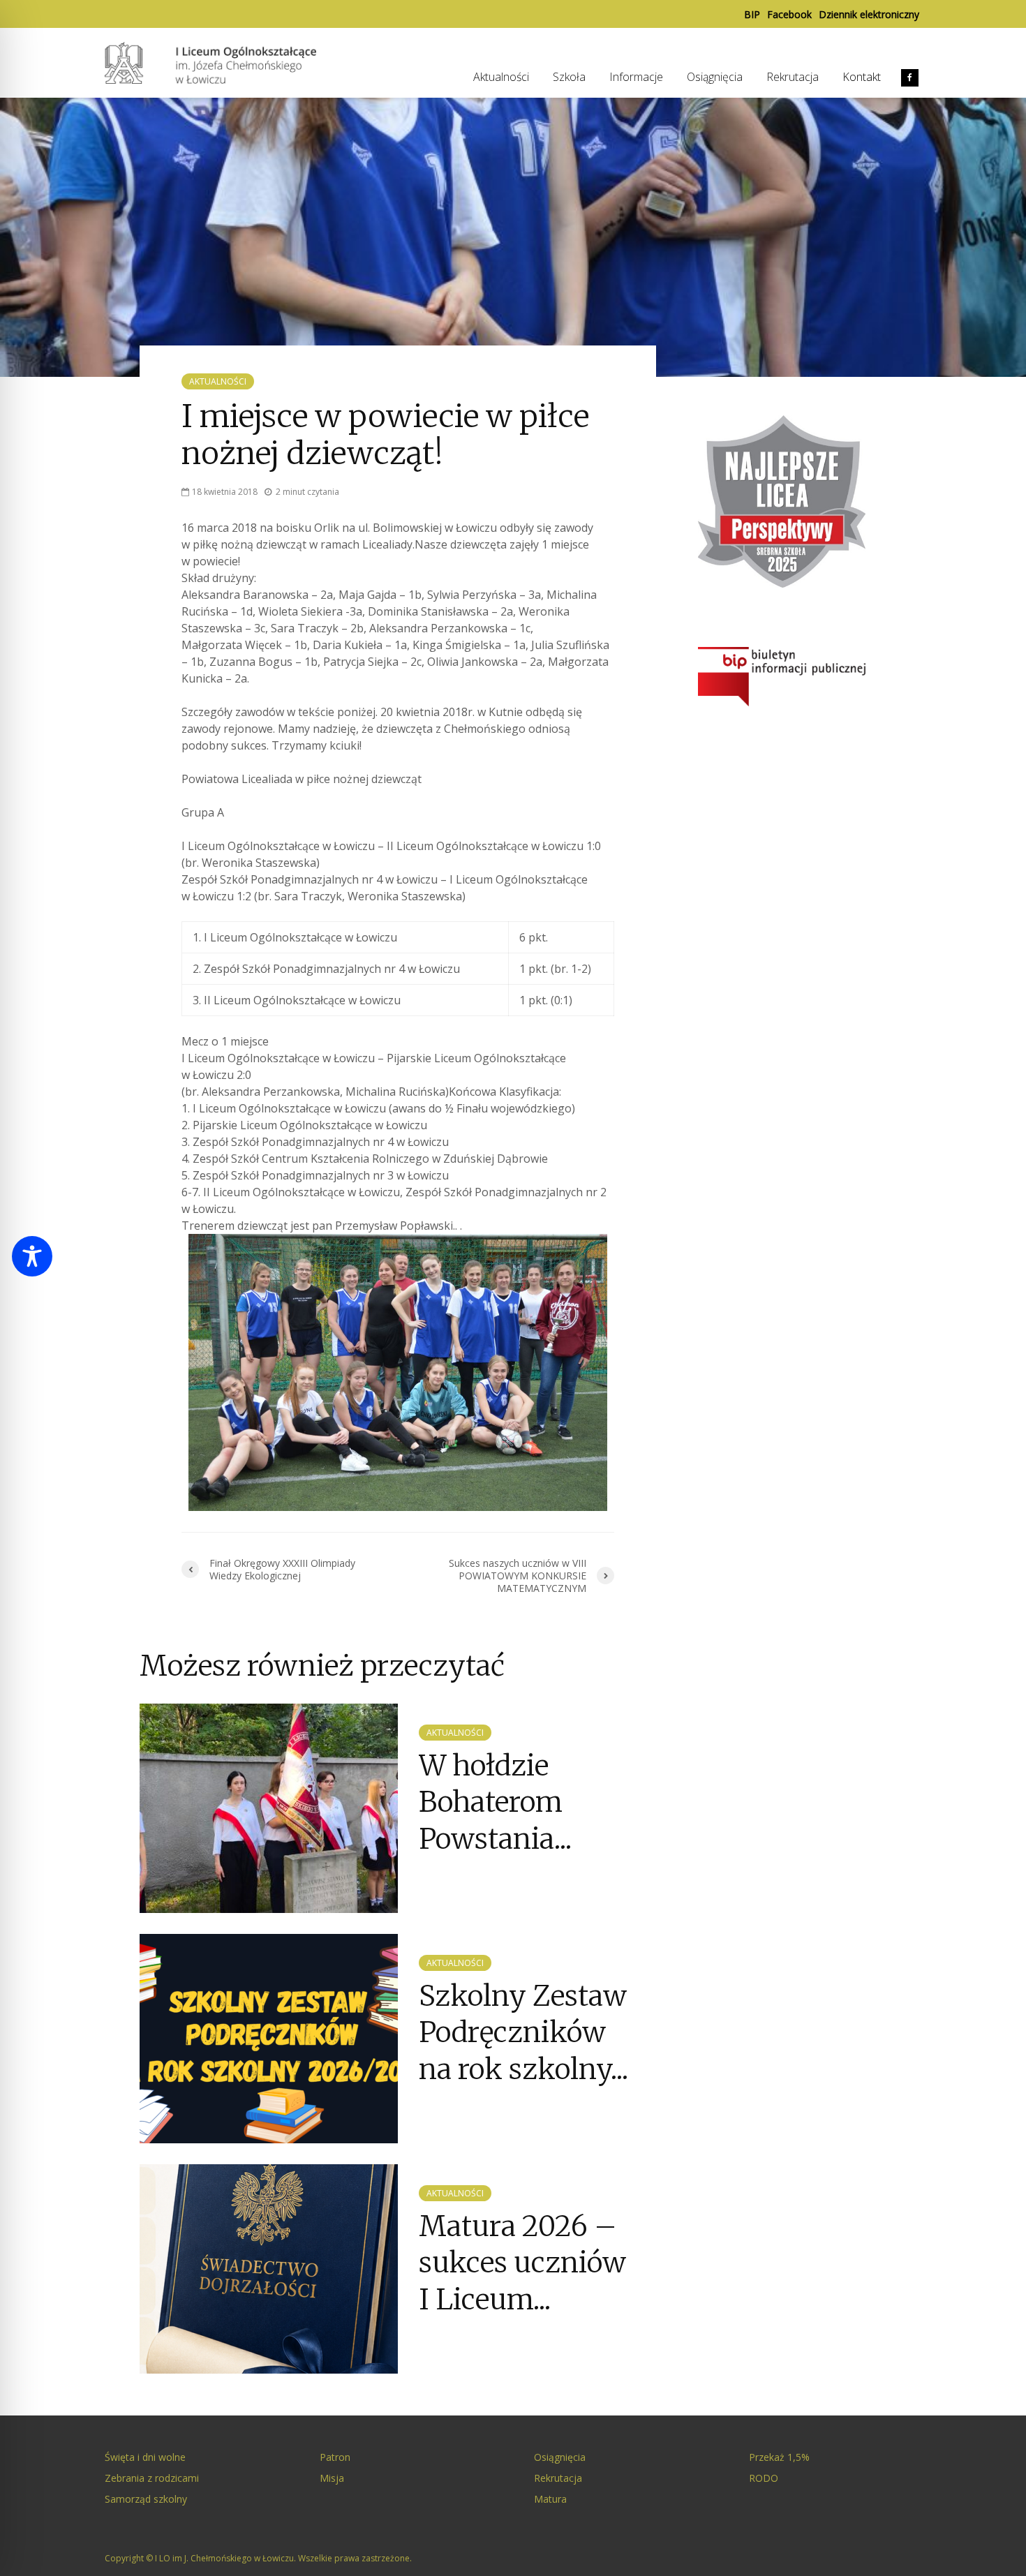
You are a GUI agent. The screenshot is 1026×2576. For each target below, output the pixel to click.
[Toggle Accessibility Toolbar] (32, 1256)
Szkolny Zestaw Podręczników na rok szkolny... (523, 2033)
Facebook (789, 14)
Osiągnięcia (715, 77)
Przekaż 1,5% (779, 2457)
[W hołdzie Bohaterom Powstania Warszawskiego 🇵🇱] (269, 1807)
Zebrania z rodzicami (152, 2478)
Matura (550, 2499)
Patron (335, 2457)
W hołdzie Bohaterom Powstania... (495, 1802)
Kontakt (862, 77)
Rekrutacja (793, 77)
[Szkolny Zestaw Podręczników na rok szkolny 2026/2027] (269, 2037)
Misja (332, 2478)
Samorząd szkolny (146, 2499)
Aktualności (501, 77)
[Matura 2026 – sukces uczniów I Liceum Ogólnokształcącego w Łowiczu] (269, 2268)
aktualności (218, 381)
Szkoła (569, 77)
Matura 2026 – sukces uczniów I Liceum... (522, 2263)
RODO (764, 2478)
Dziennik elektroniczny (869, 14)
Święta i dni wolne (145, 2457)
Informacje (636, 77)
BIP (752, 14)
